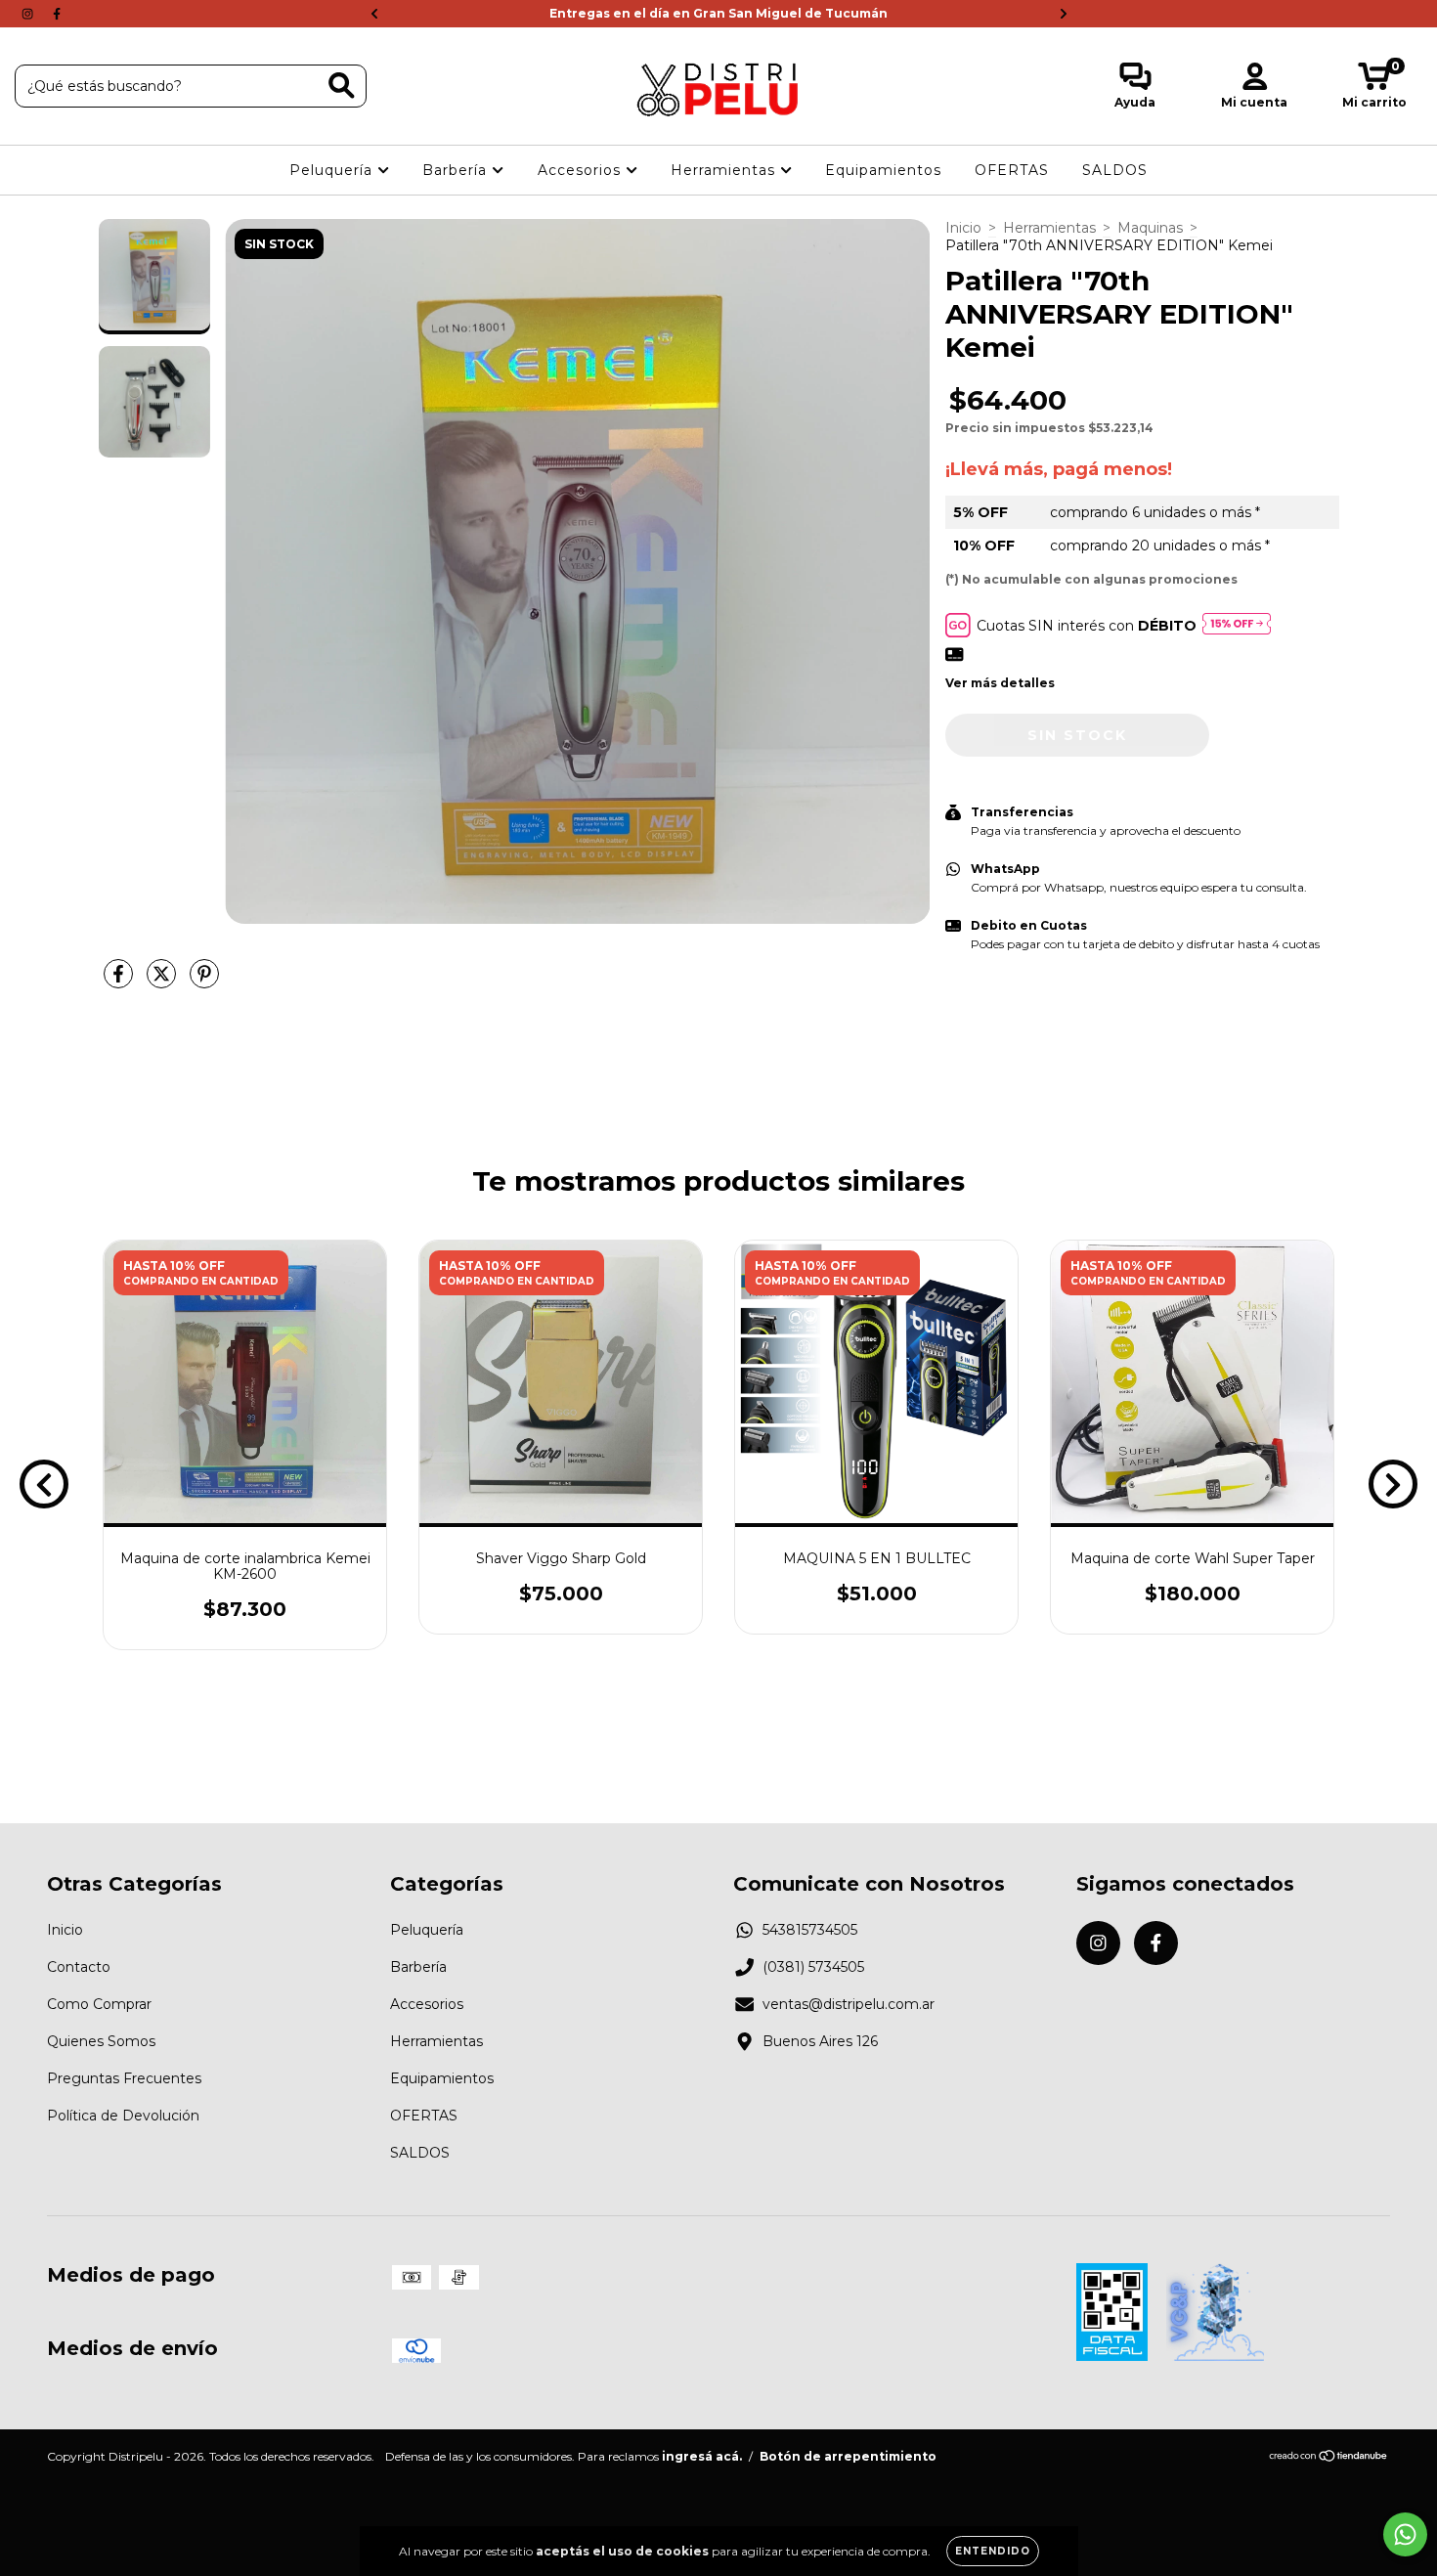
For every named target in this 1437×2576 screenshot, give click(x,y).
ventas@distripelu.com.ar (849, 2004)
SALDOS (1115, 170)
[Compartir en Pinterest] (204, 982)
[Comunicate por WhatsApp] (1405, 2534)
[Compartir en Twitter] (163, 982)
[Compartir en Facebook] (120, 982)
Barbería (457, 170)
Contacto (79, 1967)
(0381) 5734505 (813, 1967)
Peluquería (333, 170)
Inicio (963, 228)
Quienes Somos (101, 2041)
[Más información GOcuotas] (1237, 625)
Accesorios (582, 170)
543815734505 (810, 1930)
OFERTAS (1012, 170)
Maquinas (1150, 228)
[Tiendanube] (1329, 2457)
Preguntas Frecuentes (124, 2078)
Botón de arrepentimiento (848, 2456)
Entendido (993, 2551)
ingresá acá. (702, 2456)
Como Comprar (99, 2004)
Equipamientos (883, 170)
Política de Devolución (123, 2116)
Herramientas (725, 170)
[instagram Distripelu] (29, 14)
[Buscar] (342, 86)
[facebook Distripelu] (57, 14)
